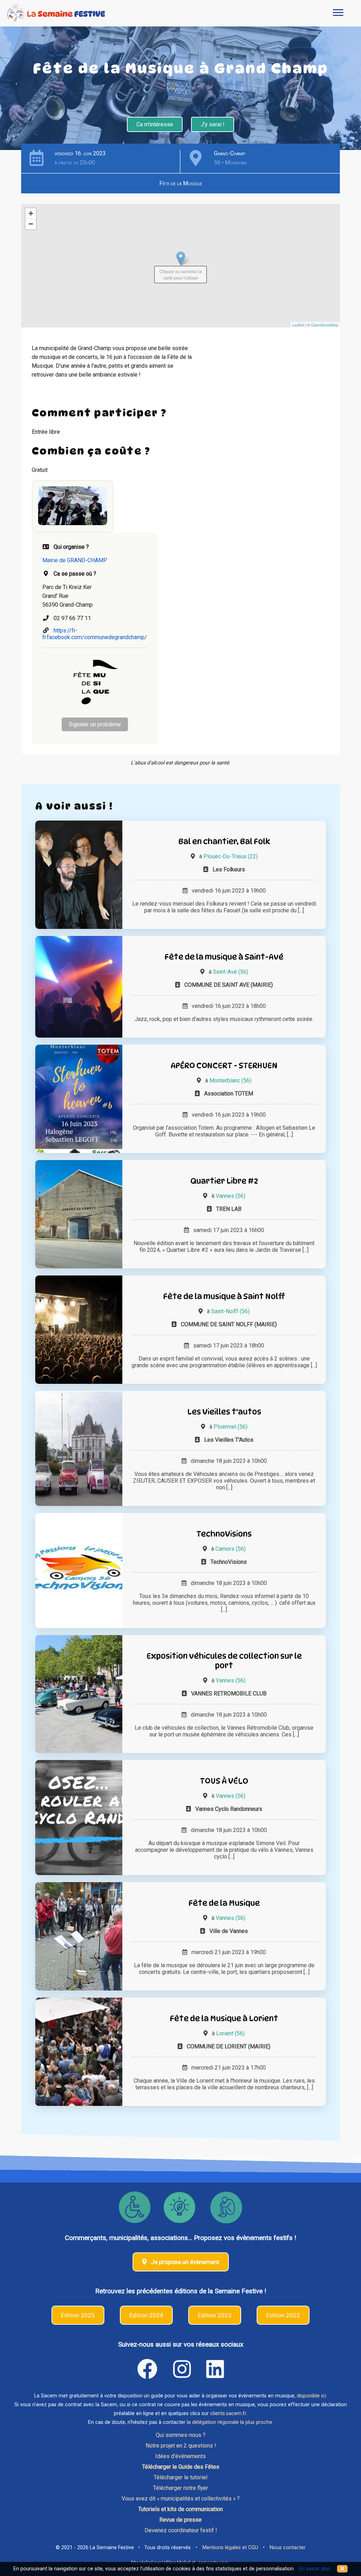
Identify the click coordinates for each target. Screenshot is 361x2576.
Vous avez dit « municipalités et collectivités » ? (181, 2499)
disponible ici (311, 2396)
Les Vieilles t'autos (224, 1412)
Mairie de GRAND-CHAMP (75, 560)
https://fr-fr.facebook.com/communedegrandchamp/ (95, 634)
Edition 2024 (146, 2315)
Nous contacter (288, 2548)
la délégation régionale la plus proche (230, 2422)
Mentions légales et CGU (230, 2548)
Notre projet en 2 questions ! (181, 2446)
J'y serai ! (213, 124)
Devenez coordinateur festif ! (181, 2530)
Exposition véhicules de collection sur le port (224, 1661)
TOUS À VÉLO (224, 1781)
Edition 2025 (78, 2315)
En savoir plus (315, 2569)
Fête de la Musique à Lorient (224, 2018)
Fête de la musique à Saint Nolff (224, 1296)
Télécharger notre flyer (180, 2488)
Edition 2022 (283, 2315)
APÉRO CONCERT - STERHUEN (224, 1065)
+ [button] (31, 213)
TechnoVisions (224, 1534)
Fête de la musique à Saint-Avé (224, 957)
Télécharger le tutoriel (180, 2477)
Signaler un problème (95, 724)
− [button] (31, 224)
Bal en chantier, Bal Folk (224, 841)
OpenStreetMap (325, 325)
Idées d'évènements (180, 2456)
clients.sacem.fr (228, 2413)
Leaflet (298, 325)
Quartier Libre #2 (224, 1181)
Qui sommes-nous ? (181, 2435)
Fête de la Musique (181, 183)
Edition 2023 (215, 2315)
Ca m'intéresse (155, 124)
